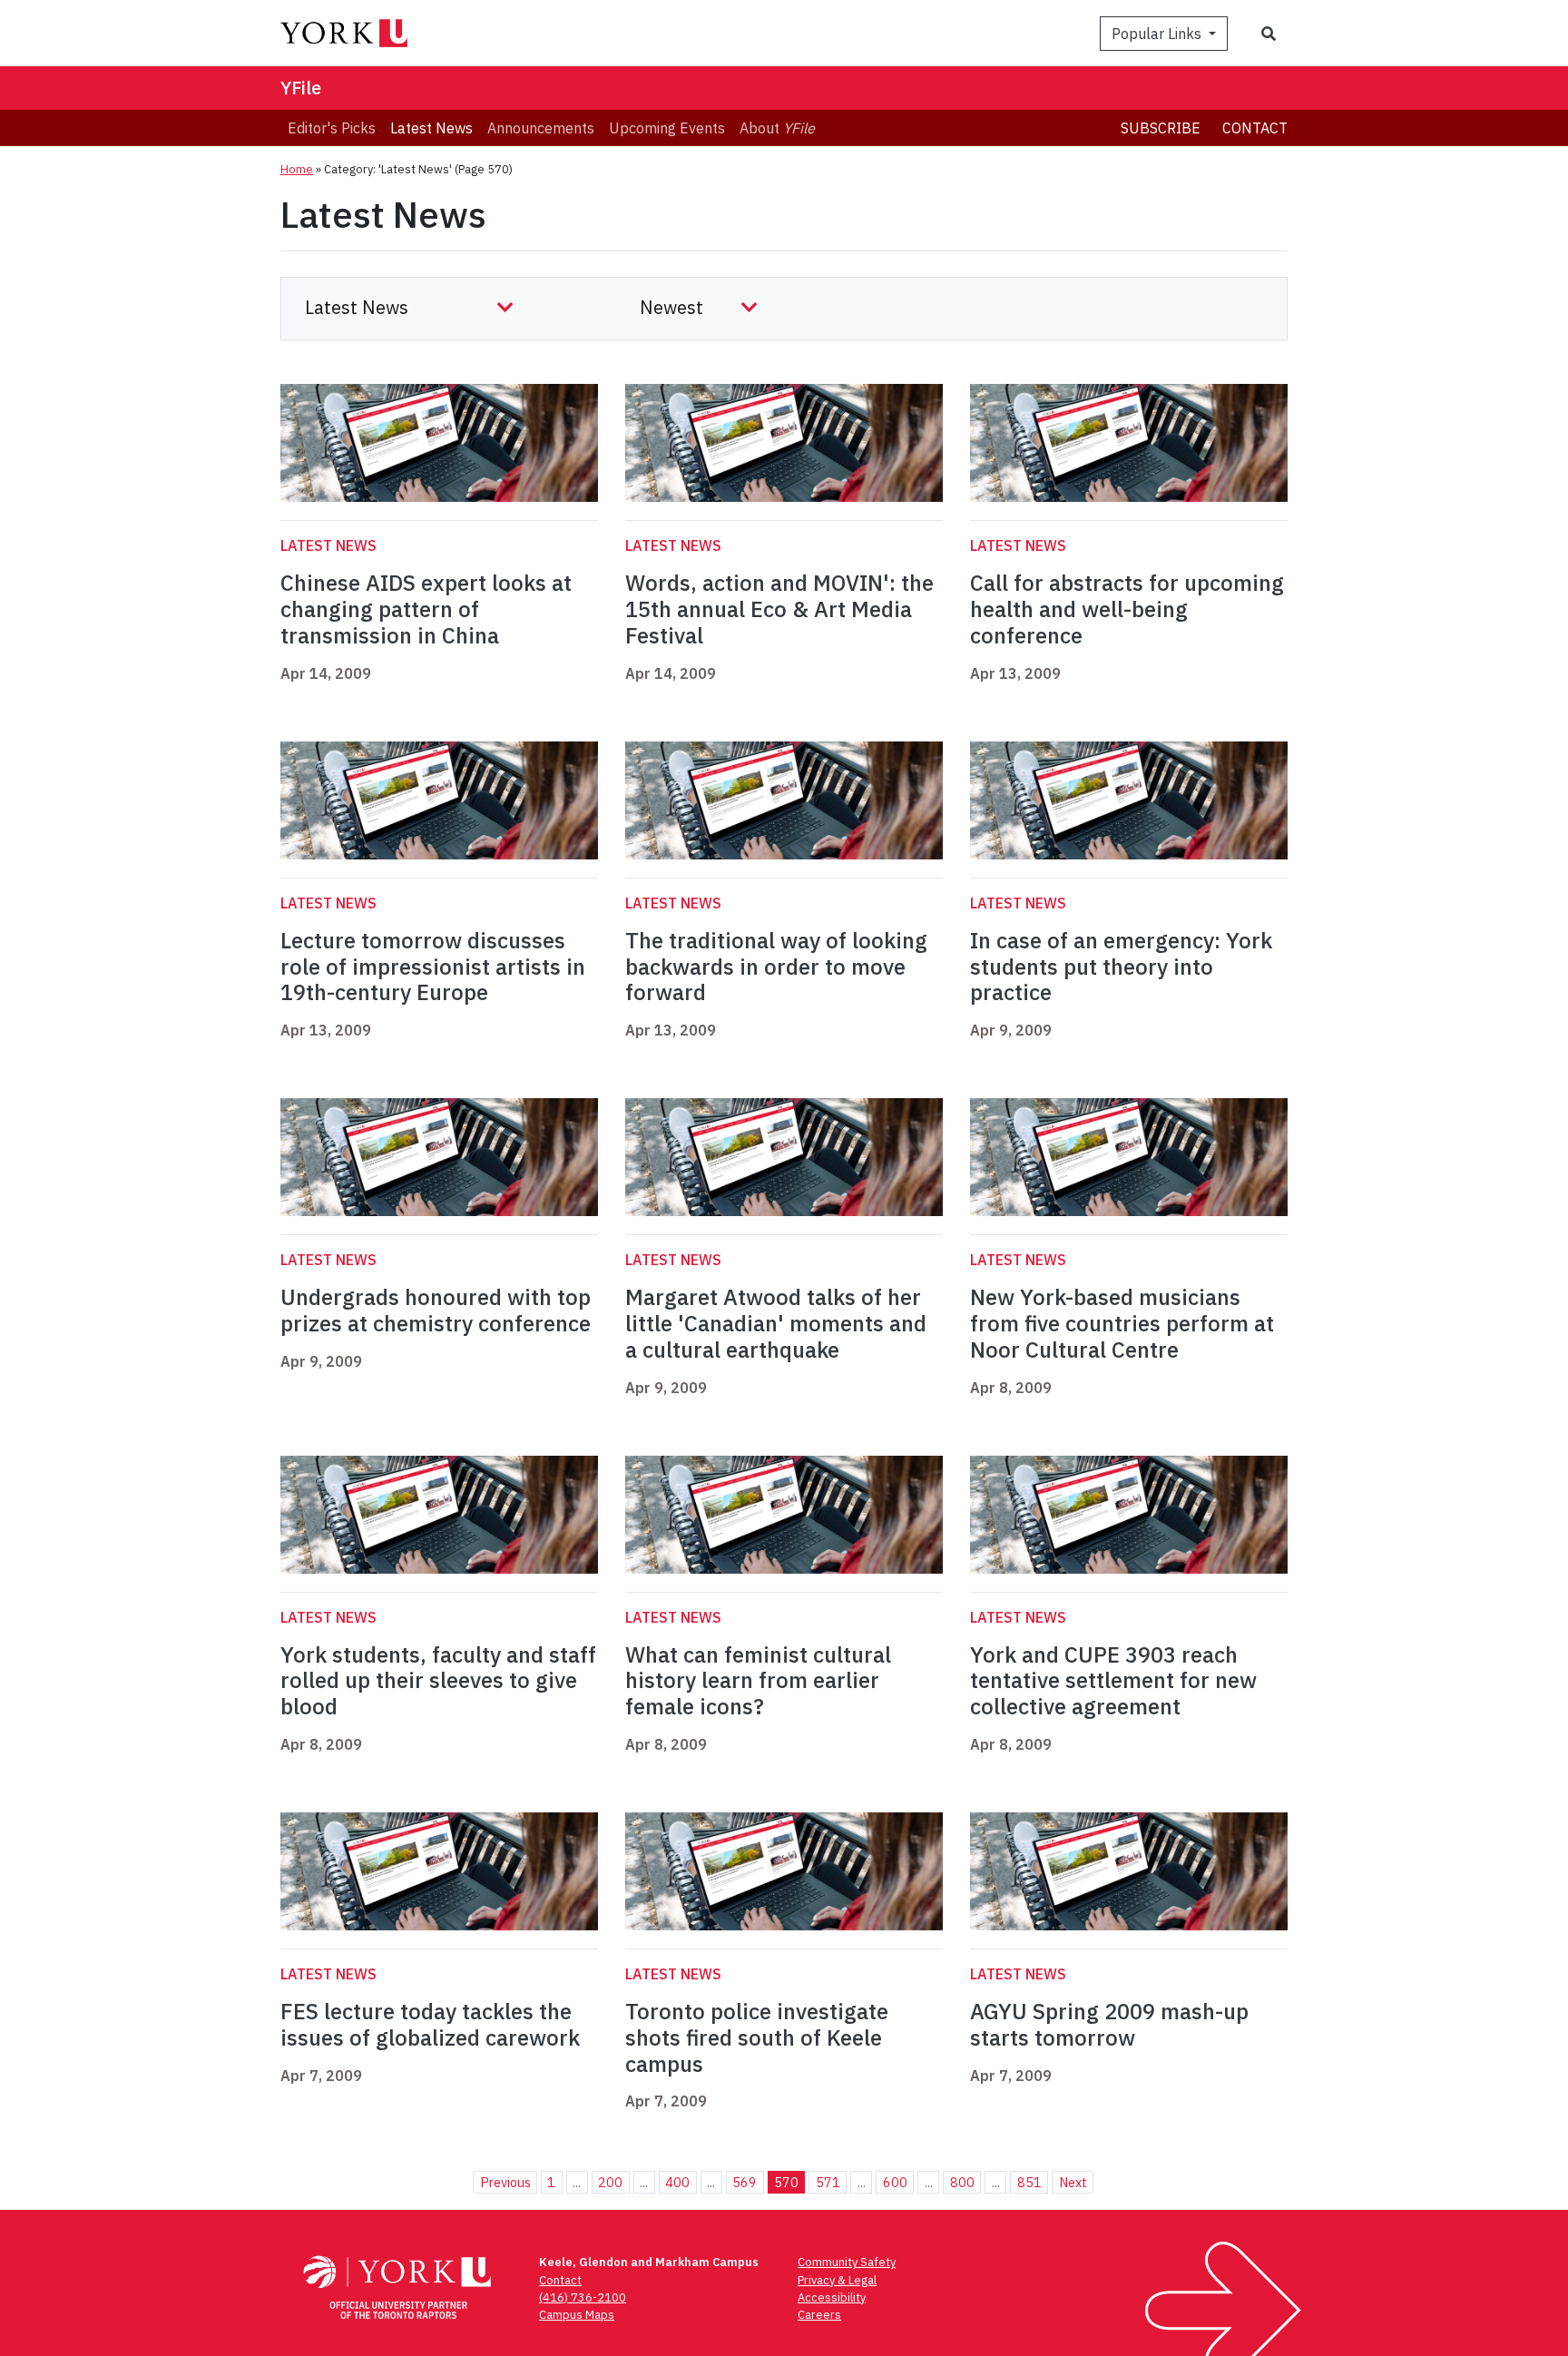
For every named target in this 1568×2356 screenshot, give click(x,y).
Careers (819, 2315)
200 (610, 2182)
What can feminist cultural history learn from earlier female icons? (758, 1681)
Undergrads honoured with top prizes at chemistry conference (436, 1310)
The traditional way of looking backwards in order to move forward (776, 967)
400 (677, 2182)
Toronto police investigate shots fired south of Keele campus (757, 2037)
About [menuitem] (777, 128)
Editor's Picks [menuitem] (332, 128)
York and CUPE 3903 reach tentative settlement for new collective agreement (1113, 1681)
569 (745, 2182)
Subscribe (1161, 128)
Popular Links (1158, 34)
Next (1073, 2182)
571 (828, 2182)
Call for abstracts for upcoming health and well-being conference (1127, 609)
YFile (301, 88)
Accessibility (832, 2297)
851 (1029, 2182)
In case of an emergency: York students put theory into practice (1121, 967)
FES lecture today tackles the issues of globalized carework (430, 2024)
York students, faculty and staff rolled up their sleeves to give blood (438, 1681)
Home (297, 169)
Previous (505, 2182)
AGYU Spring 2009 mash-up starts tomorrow (1109, 2024)
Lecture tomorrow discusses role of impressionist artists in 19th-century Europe (433, 967)
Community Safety (847, 2262)
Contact (1255, 128)
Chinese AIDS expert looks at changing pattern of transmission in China (426, 609)
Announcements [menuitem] (541, 128)
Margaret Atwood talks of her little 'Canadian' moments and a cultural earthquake (776, 1323)
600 (895, 2182)
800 (962, 2182)
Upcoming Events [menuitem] (667, 128)
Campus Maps (577, 2315)
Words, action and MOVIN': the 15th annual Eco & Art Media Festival (779, 609)
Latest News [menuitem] (431, 128)
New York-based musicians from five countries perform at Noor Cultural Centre (1122, 1323)
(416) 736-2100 (583, 2297)
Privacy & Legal (837, 2280)
